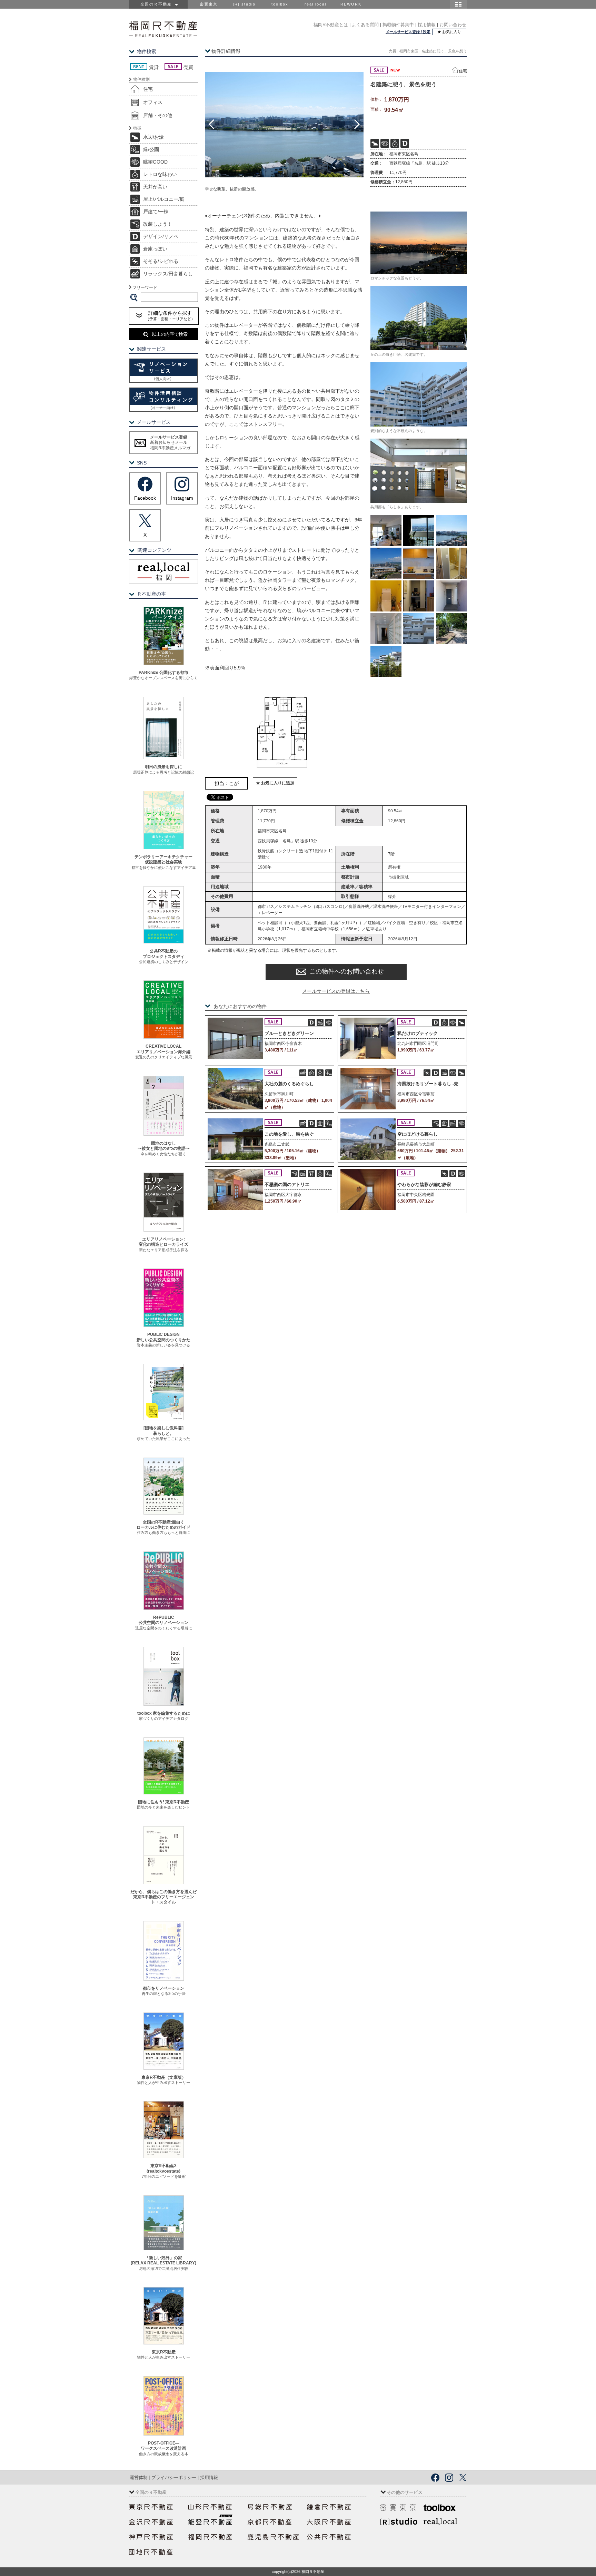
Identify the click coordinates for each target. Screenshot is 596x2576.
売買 (393, 51)
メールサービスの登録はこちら (336, 991)
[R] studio (244, 4)
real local (315, 4)
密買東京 (209, 4)
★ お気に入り (449, 32)
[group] (284, 124)
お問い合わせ (453, 25)
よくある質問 (365, 25)
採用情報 (427, 25)
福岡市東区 (409, 51)
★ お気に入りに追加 (275, 783)
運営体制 (139, 2477)
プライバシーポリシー (174, 2477)
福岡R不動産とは (331, 25)
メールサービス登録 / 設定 (408, 32)
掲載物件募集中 (398, 25)
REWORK (351, 4)
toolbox (280, 4)
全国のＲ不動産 (157, 4)
